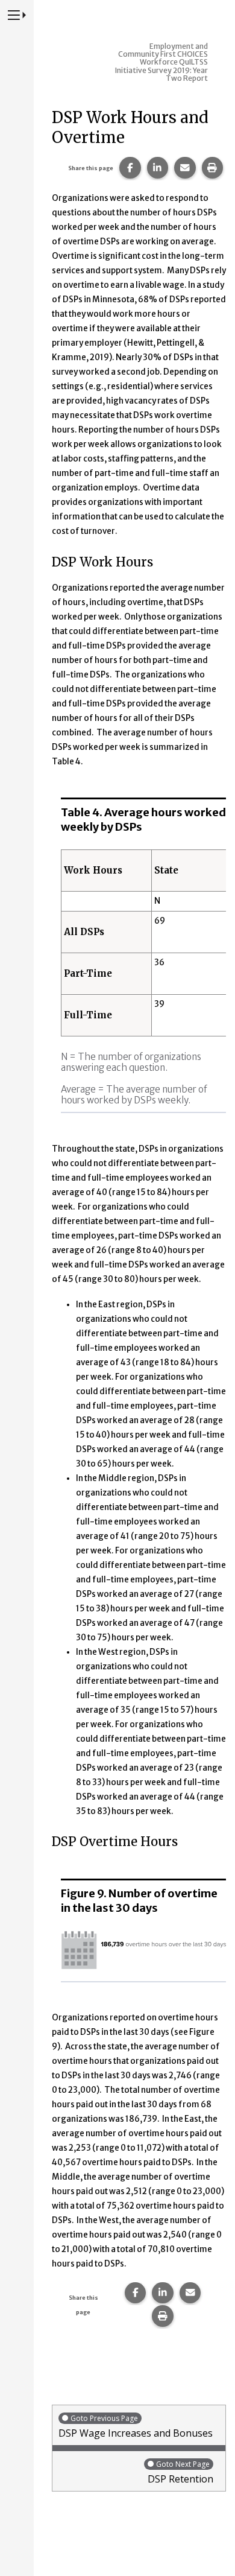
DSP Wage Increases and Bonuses (136, 2426)
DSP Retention (180, 2472)
